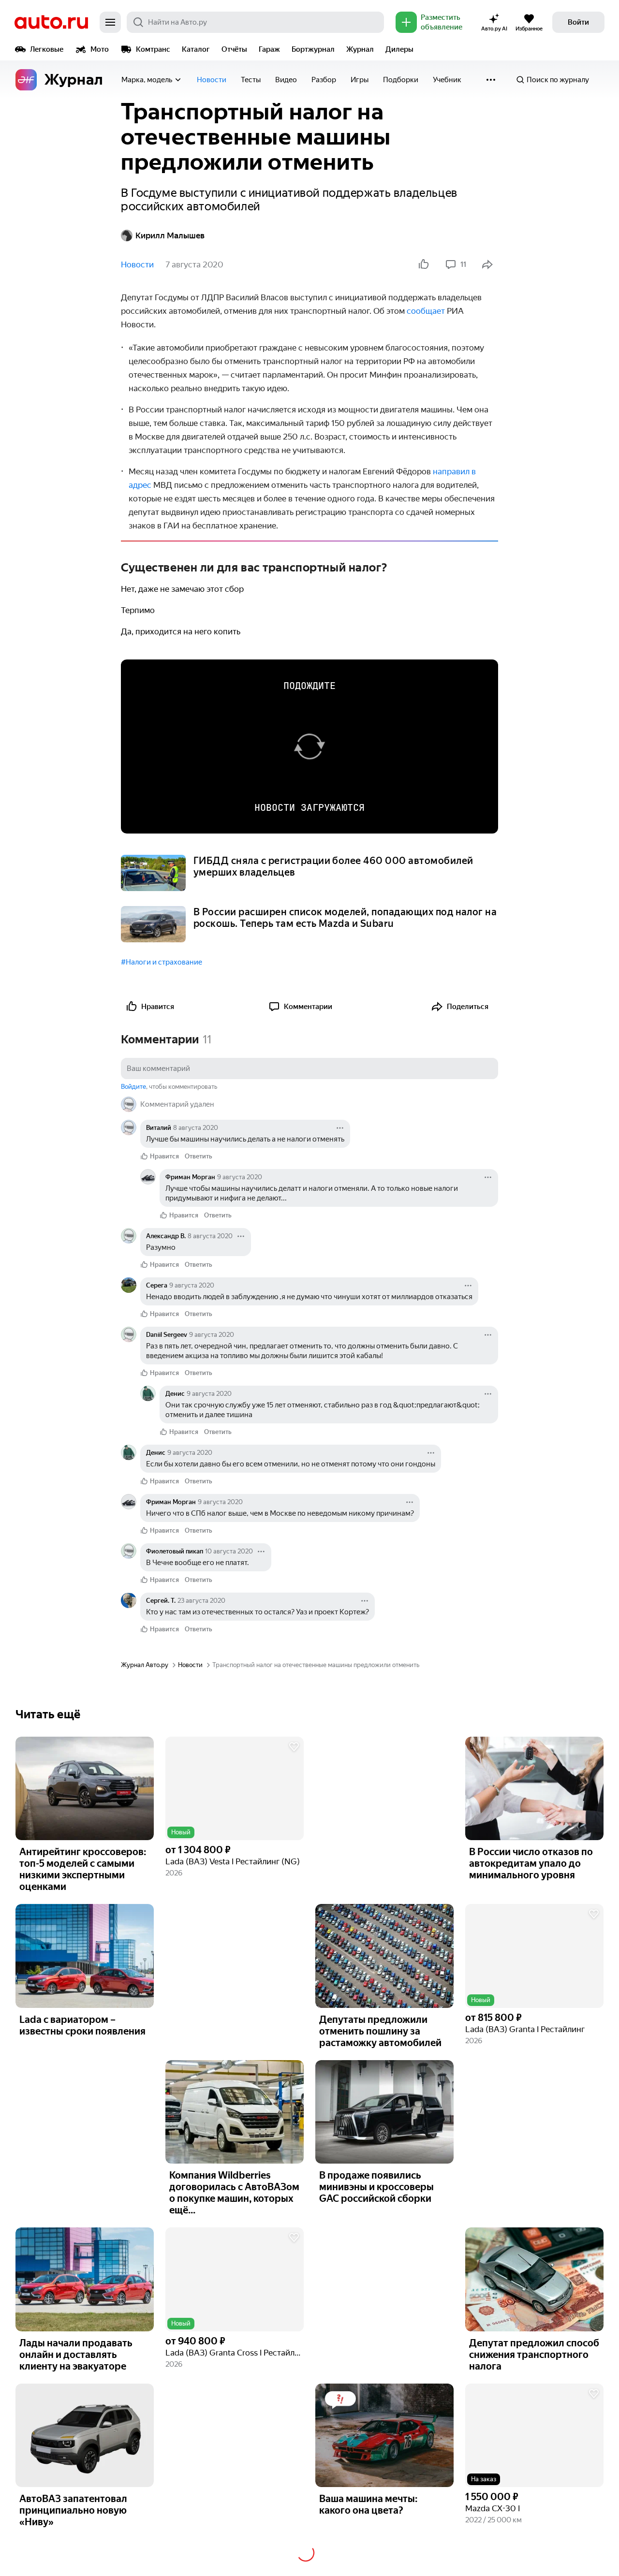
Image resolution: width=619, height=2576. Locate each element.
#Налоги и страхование (162, 962)
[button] (235, 1789)
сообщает (426, 311)
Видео (286, 80)
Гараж (269, 49)
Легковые (47, 49)
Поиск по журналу (558, 80)
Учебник (447, 80)
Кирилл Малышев (170, 235)
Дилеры (399, 49)
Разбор (324, 80)
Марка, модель (147, 80)
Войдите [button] (133, 1087)
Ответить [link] (199, 1156)
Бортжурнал (313, 49)
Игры (360, 80)
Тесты (251, 80)
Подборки (401, 80)
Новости (212, 80)
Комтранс (153, 49)
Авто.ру (51, 22)
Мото (100, 49)
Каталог (196, 49)
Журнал (360, 49)
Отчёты (234, 49)
